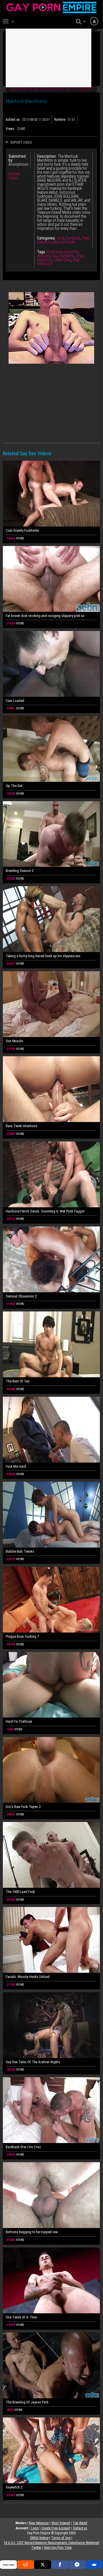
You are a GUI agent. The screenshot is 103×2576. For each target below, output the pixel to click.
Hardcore (44, 260)
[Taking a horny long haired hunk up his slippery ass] (51, 919)
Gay (55, 256)
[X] (43, 2565)
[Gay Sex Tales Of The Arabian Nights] (51, 2025)
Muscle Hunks (65, 242)
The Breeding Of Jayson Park (27, 2402)
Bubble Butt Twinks (20, 1551)
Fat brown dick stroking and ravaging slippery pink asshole (45, 616)
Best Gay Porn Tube (58, 2548)
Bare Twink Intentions (22, 1126)
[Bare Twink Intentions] (51, 1089)
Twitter (36, 2548)
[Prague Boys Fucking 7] (51, 1600)
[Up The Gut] (51, 749)
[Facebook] (60, 2565)
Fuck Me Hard (16, 1466)
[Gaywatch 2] (51, 2450)
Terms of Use (61, 2538)
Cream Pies (62, 260)
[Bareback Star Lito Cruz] (51, 2110)
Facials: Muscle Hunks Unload (28, 1977)
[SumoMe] (94, 2565)
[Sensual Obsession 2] (51, 1259)
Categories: (46, 238)
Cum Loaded (15, 701)
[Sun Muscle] (51, 1004)
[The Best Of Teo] (51, 1344)
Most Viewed (61, 2523)
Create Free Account (56, 2528)
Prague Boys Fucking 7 (22, 1636)
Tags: (42, 252)
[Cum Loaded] (51, 664)
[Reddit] (26, 2565)
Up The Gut (14, 786)
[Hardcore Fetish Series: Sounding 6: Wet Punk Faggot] (51, 1174)
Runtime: (60, 120)
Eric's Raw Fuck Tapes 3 (23, 1807)
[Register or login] (94, 21)
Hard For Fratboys (19, 1721)
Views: (10, 129)
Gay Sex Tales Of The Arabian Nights (33, 2062)
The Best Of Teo (18, 1381)
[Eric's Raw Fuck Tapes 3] (51, 1770)
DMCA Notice (39, 2538)
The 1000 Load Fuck (20, 1892)
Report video (21, 143)
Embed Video (14, 176)
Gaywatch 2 (14, 2487)
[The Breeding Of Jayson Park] (51, 2365)
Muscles (44, 256)
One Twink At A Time (21, 2317)
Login (35, 2528)
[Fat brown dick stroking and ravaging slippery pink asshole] (51, 579)
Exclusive (55, 252)
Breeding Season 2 (20, 871)
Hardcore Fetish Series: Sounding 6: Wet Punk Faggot (45, 1211)
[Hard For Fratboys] (51, 1685)
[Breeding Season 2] (51, 834)
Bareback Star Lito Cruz (23, 2147)
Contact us (80, 2528)
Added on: (13, 120)
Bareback (73, 238)
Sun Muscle (14, 1041)
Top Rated (80, 2523)
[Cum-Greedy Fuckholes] (51, 494)
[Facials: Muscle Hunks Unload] (51, 1940)
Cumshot (71, 252)
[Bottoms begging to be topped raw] (51, 2195)
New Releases (39, 2523)
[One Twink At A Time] (51, 2280)
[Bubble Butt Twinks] (51, 1515)
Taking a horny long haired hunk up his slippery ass (43, 956)
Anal (61, 238)
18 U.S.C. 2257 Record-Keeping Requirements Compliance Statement (51, 2543)
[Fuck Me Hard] (51, 1430)
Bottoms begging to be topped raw (32, 2232)
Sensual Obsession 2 (21, 1296)
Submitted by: (17, 158)
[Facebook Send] (77, 2565)
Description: (47, 156)
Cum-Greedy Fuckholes (22, 530)
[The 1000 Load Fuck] (51, 1855)
